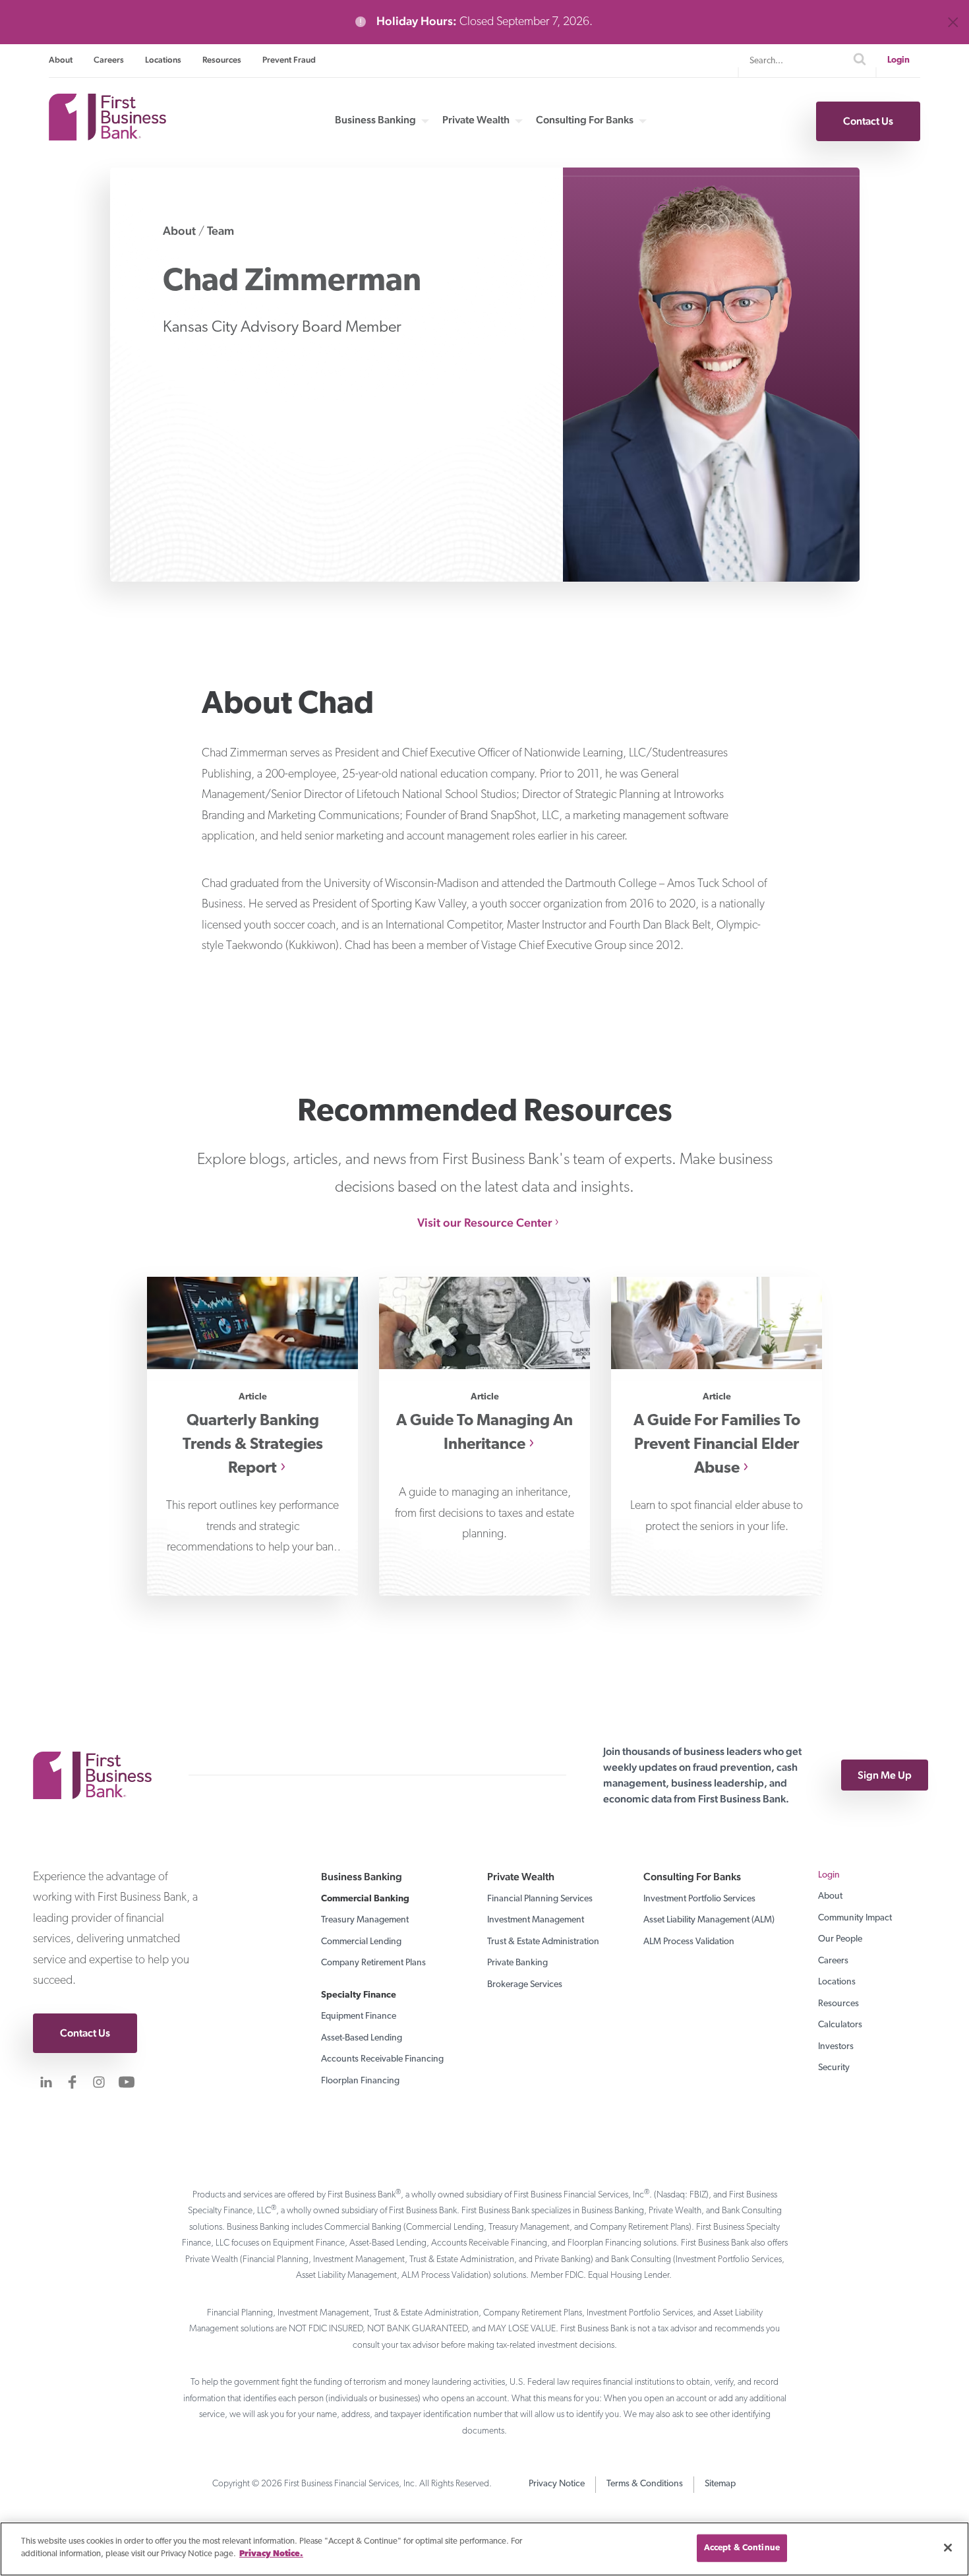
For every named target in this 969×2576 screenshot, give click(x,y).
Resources (222, 60)
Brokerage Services (525, 1985)
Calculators (840, 2025)
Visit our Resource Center (485, 1222)
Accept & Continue (742, 2548)
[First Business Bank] (99, 1775)
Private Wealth (476, 120)
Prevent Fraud (289, 60)
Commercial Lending (361, 1942)
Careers (109, 60)
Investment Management (536, 1920)
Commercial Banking (365, 1899)
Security (834, 2068)
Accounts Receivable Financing (382, 2059)
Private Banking (517, 1963)
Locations (163, 60)
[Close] (948, 2548)
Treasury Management (365, 1920)
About (61, 60)
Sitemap (720, 2484)
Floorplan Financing (360, 2081)
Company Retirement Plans (373, 1963)
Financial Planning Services (540, 1899)
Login (898, 60)
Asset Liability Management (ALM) (709, 1920)
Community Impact (855, 1918)
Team (220, 230)
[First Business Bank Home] (107, 136)
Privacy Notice (557, 2484)
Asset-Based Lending (362, 2038)
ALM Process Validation (689, 1942)
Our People (840, 1939)
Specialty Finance (359, 1995)
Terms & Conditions (645, 2484)
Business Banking (375, 120)
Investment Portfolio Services (699, 1899)
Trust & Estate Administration (543, 1942)
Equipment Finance (359, 2016)
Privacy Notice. (271, 2554)
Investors (836, 2047)
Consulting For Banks (585, 120)
